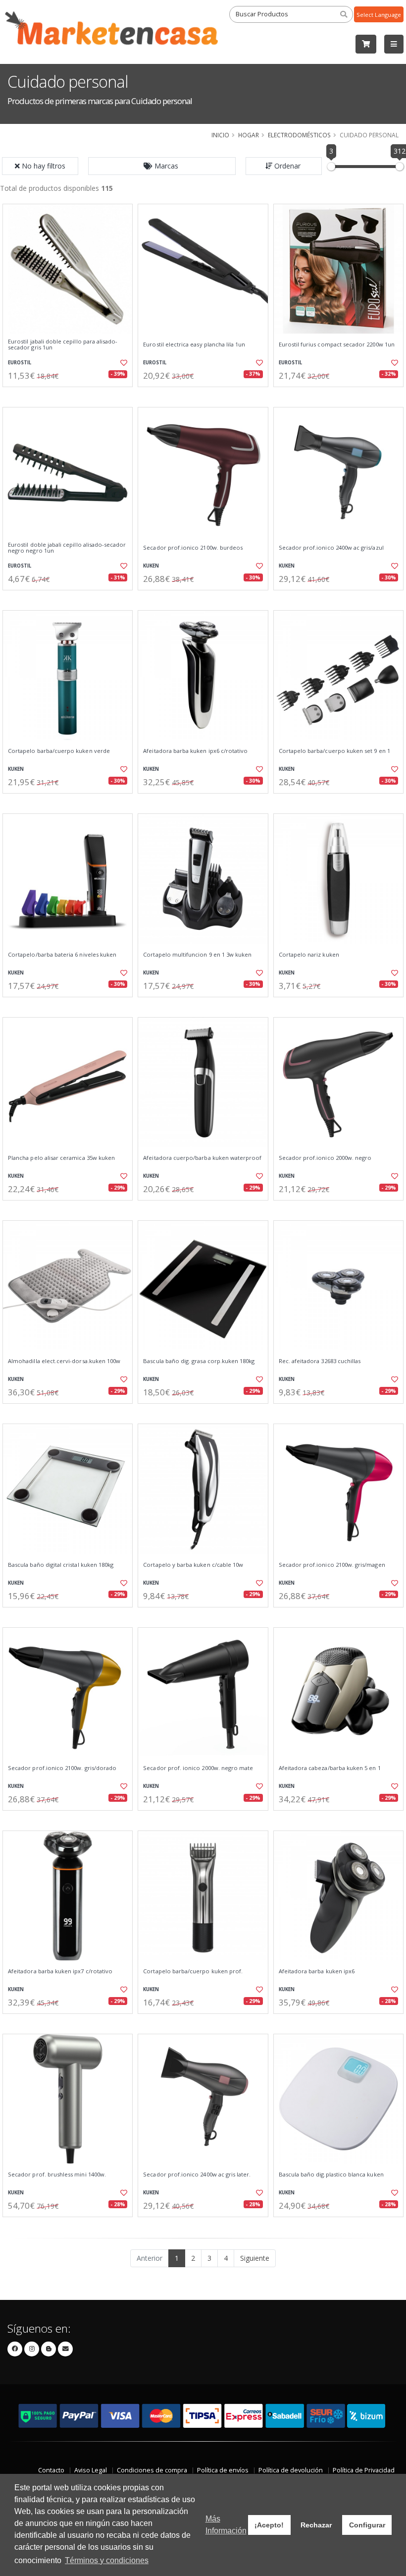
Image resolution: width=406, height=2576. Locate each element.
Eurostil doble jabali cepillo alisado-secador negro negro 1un (67, 548)
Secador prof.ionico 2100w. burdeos (193, 548)
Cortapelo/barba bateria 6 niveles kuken (62, 955)
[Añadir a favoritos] (122, 363)
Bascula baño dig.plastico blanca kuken (331, 2175)
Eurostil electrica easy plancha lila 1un (194, 344)
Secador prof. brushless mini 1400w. (57, 2175)
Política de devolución (291, 2470)
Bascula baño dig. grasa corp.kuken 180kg (199, 1361)
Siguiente (255, 2258)
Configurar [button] (367, 2525)
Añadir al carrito (71, 395)
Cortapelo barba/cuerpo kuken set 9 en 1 (334, 751)
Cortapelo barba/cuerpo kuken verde (59, 751)
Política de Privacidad (364, 2470)
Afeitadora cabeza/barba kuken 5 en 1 (330, 1768)
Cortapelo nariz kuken (309, 955)
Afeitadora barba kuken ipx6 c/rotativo (195, 751)
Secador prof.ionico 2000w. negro (325, 1158)
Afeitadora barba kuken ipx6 (317, 1971)
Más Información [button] (226, 2525)
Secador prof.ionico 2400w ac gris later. (197, 2175)
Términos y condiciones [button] (107, 2560)
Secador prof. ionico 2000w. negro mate (198, 1768)
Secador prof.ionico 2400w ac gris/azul (331, 548)
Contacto (51, 2470)
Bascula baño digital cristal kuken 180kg (61, 1565)
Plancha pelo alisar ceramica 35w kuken (61, 1158)
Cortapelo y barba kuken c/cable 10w (193, 1565)
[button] (162, 166)
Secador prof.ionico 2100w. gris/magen (332, 1565)
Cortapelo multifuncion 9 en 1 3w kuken (197, 955)
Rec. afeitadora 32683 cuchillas (320, 1361)
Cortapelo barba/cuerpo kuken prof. (193, 1971)
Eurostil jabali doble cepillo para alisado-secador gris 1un (63, 345)
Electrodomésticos (299, 135)
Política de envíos (223, 2470)
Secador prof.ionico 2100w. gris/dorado (62, 1768)
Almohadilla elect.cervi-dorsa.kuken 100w (64, 1361)
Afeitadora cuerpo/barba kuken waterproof (202, 1158)
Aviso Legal (91, 2470)
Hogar (249, 135)
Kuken (151, 566)
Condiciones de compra (152, 2470)
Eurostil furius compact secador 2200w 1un (337, 344)
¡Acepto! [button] (269, 2525)
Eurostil (20, 363)
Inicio (220, 135)
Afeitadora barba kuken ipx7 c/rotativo (60, 1971)
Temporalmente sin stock (68, 1209)
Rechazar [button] (316, 2525)
